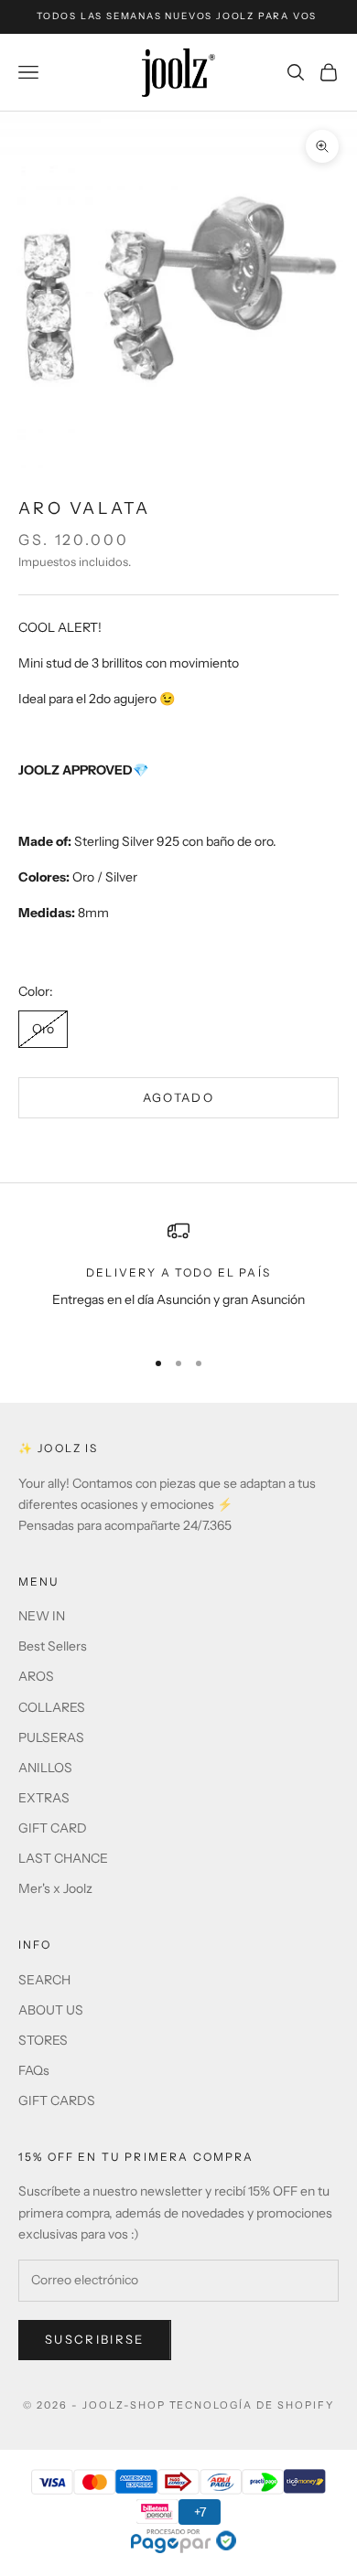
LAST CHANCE (63, 1858)
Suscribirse (95, 2339)
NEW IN (42, 1616)
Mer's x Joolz (55, 1888)
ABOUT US (51, 2010)
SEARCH (44, 1980)
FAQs (34, 2070)
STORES (43, 2040)
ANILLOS (45, 1768)
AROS (36, 1676)
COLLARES (52, 1707)
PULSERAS (51, 1737)
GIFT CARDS (57, 2100)
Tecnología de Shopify (252, 2405)
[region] (178, 1276)
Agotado (178, 1097)
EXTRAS (44, 1798)
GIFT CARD (53, 1828)
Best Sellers (53, 1646)
